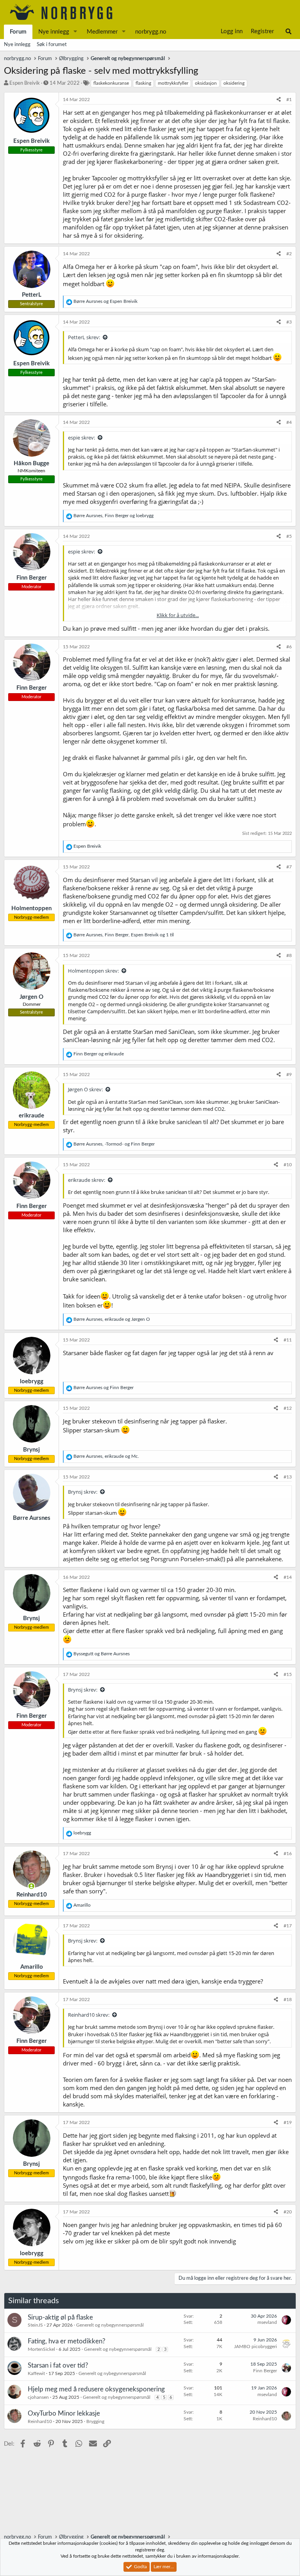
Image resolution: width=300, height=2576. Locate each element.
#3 (289, 322)
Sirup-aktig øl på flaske (60, 2317)
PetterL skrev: (84, 337)
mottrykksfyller (173, 83)
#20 (288, 2212)
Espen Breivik (25, 83)
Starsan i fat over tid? (58, 2365)
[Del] (279, 100)
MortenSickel (41, 2349)
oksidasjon (206, 83)
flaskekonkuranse (111, 83)
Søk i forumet (52, 45)
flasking (143, 83)
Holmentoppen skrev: (93, 971)
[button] (75, 32)
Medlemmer (102, 32)
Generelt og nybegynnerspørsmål (110, 2325)
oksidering (234, 83)
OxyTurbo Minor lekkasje (64, 2413)
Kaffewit (36, 2373)
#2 (289, 254)
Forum (18, 32)
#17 (288, 1926)
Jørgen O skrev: (85, 1089)
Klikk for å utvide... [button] (178, 615)
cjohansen (38, 2397)
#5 (289, 536)
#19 (288, 2122)
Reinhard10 (40, 2421)
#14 (288, 1577)
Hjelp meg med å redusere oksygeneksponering (96, 2389)
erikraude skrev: (87, 1180)
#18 (288, 2000)
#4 (289, 422)
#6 (289, 647)
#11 (288, 1340)
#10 (288, 1165)
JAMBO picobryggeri (255, 2347)
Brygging (95, 2421)
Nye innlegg (54, 32)
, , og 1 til (124, 935)
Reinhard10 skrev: (89, 2015)
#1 (289, 100)
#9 (289, 1075)
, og (113, 516)
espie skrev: (81, 438)
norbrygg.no (151, 32)
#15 (288, 1674)
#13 (288, 1477)
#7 (289, 867)
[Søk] (288, 32)
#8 (289, 955)
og (105, 301)
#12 (288, 1408)
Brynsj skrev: (83, 1492)
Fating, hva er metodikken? (67, 2341)
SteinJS (35, 2325)
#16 (288, 1854)
